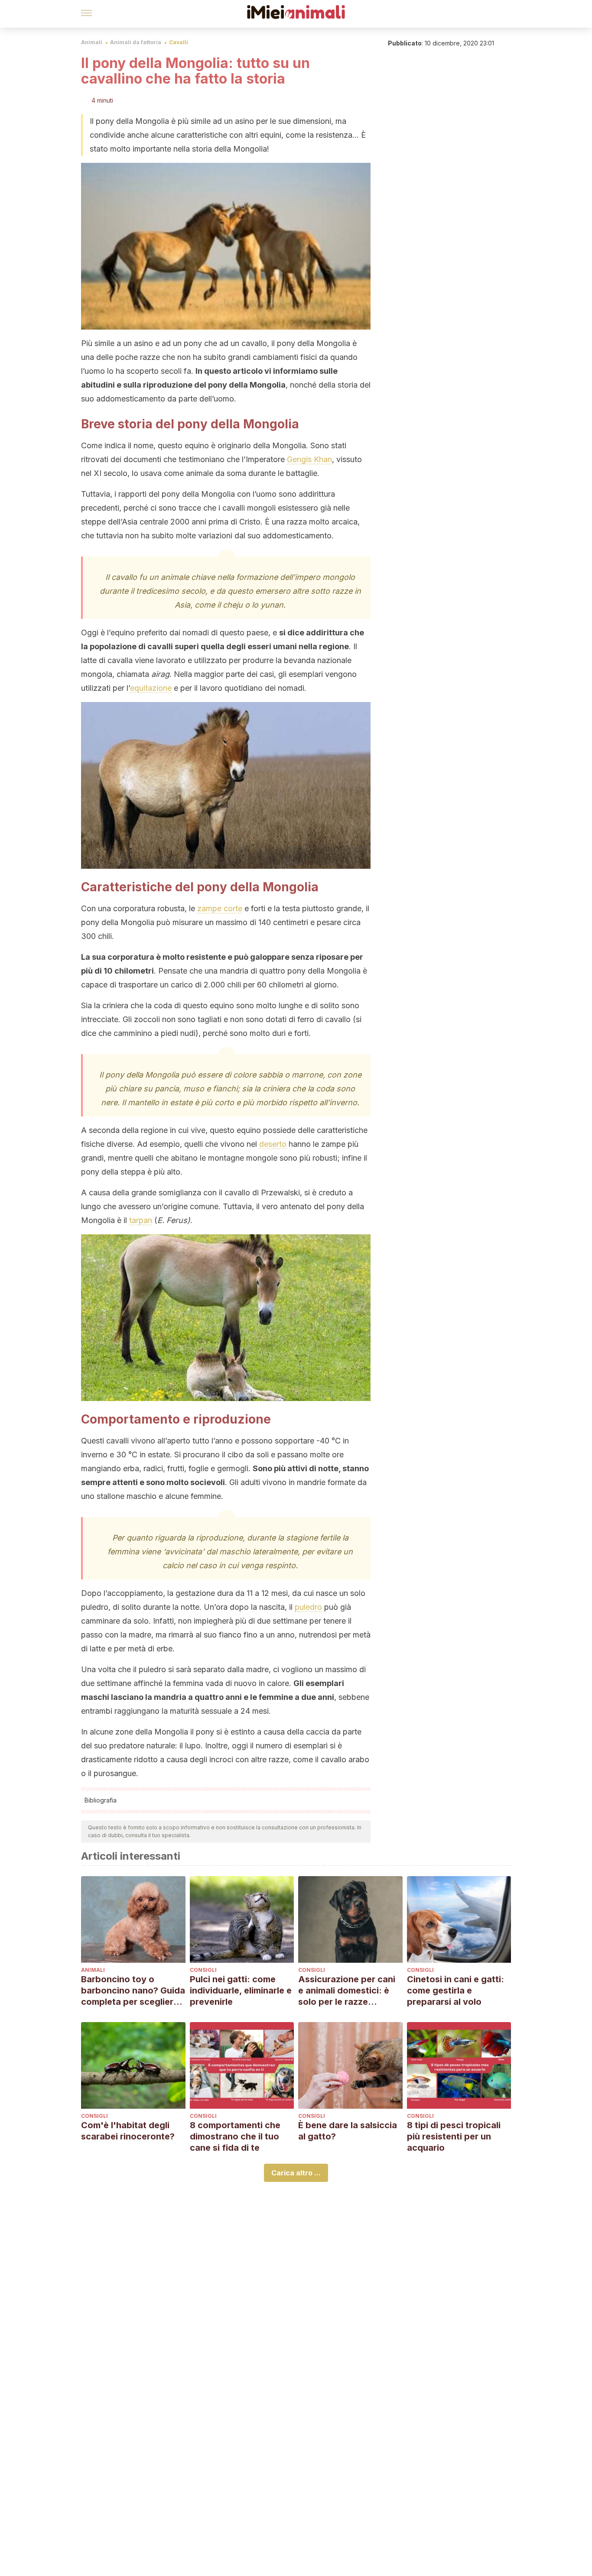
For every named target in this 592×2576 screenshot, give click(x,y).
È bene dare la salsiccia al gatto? (348, 2131)
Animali (92, 42)
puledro (308, 1607)
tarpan (141, 1220)
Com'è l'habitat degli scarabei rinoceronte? (128, 2131)
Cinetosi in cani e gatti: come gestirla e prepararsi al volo (455, 1990)
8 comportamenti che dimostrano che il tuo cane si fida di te (235, 2136)
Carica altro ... (296, 2173)
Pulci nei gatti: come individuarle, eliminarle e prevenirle (241, 1990)
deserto (273, 1144)
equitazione (151, 688)
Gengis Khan (309, 459)
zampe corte (220, 908)
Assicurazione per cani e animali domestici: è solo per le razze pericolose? (347, 1991)
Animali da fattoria (136, 42)
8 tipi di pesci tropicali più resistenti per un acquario (454, 2136)
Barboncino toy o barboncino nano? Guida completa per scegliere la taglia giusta (133, 1991)
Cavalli (179, 42)
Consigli (203, 1970)
